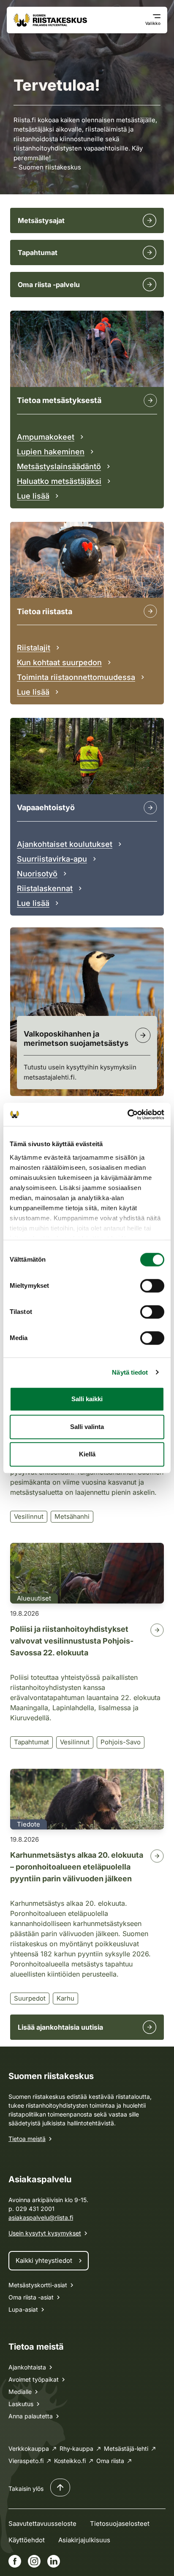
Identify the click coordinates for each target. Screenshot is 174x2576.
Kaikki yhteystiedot (44, 2260)
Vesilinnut (29, 1516)
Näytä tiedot (130, 1372)
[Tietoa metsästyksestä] (150, 400)
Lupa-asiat (23, 2309)
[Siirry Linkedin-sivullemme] (54, 2561)
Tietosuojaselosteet (120, 2524)
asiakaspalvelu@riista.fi (41, 2217)
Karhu (65, 1998)
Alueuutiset (34, 1598)
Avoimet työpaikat (34, 2379)
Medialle (20, 2392)
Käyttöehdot (27, 2540)
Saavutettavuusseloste (42, 2524)
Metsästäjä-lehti (126, 2448)
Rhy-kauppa (76, 2448)
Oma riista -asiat (31, 2297)
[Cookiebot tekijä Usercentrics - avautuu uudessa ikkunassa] (127, 1115)
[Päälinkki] (150, 808)
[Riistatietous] (150, 611)
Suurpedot (30, 1998)
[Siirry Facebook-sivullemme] (15, 2561)
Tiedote (29, 1824)
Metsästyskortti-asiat (38, 2285)
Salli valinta (87, 1427)
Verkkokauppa (29, 2448)
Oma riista (110, 2461)
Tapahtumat (31, 1742)
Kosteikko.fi (70, 2461)
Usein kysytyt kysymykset (45, 2233)
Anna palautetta (31, 2416)
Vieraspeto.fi (26, 2461)
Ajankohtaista (27, 2367)
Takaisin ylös (26, 2489)
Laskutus (21, 2404)
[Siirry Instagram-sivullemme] (34, 2561)
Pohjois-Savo (121, 1742)
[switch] (152, 1286)
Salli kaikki (87, 1399)
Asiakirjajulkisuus (84, 2540)
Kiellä (87, 1454)
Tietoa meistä (27, 2139)
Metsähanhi (72, 1516)
